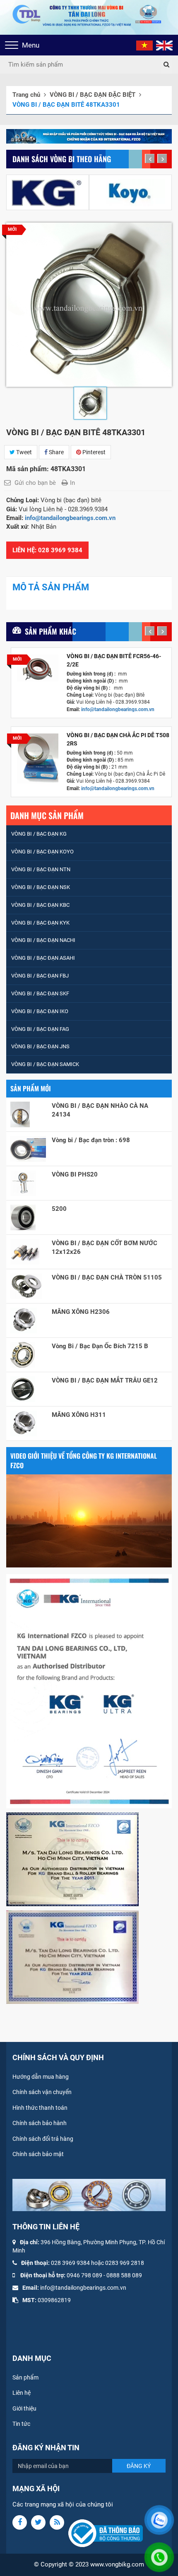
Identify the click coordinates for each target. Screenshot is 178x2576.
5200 (59, 1209)
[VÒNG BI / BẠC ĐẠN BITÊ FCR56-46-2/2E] (38, 668)
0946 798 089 (84, 2275)
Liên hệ (22, 2393)
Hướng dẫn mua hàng (41, 2077)
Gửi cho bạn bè (35, 483)
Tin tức (21, 2424)
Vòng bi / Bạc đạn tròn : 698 (91, 1140)
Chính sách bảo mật (38, 2154)
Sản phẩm (25, 2377)
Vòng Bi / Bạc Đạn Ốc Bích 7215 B (100, 1346)
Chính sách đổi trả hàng (43, 2139)
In (72, 483)
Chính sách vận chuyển (42, 2092)
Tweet (23, 452)
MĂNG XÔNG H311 (79, 1415)
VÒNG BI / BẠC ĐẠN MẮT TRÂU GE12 (105, 1380)
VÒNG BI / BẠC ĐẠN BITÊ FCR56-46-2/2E (114, 660)
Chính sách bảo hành (40, 2123)
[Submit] (166, 65)
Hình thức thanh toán (40, 2108)
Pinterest (93, 452)
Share (56, 452)
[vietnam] (144, 45)
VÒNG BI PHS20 (75, 1174)
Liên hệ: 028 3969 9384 (47, 550)
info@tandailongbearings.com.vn (71, 518)
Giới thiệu (24, 2408)
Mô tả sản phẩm (51, 587)
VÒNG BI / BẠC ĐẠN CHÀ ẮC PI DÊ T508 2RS (118, 739)
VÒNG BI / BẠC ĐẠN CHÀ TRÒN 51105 (107, 1277)
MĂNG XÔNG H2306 (81, 1312)
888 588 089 (126, 2275)
